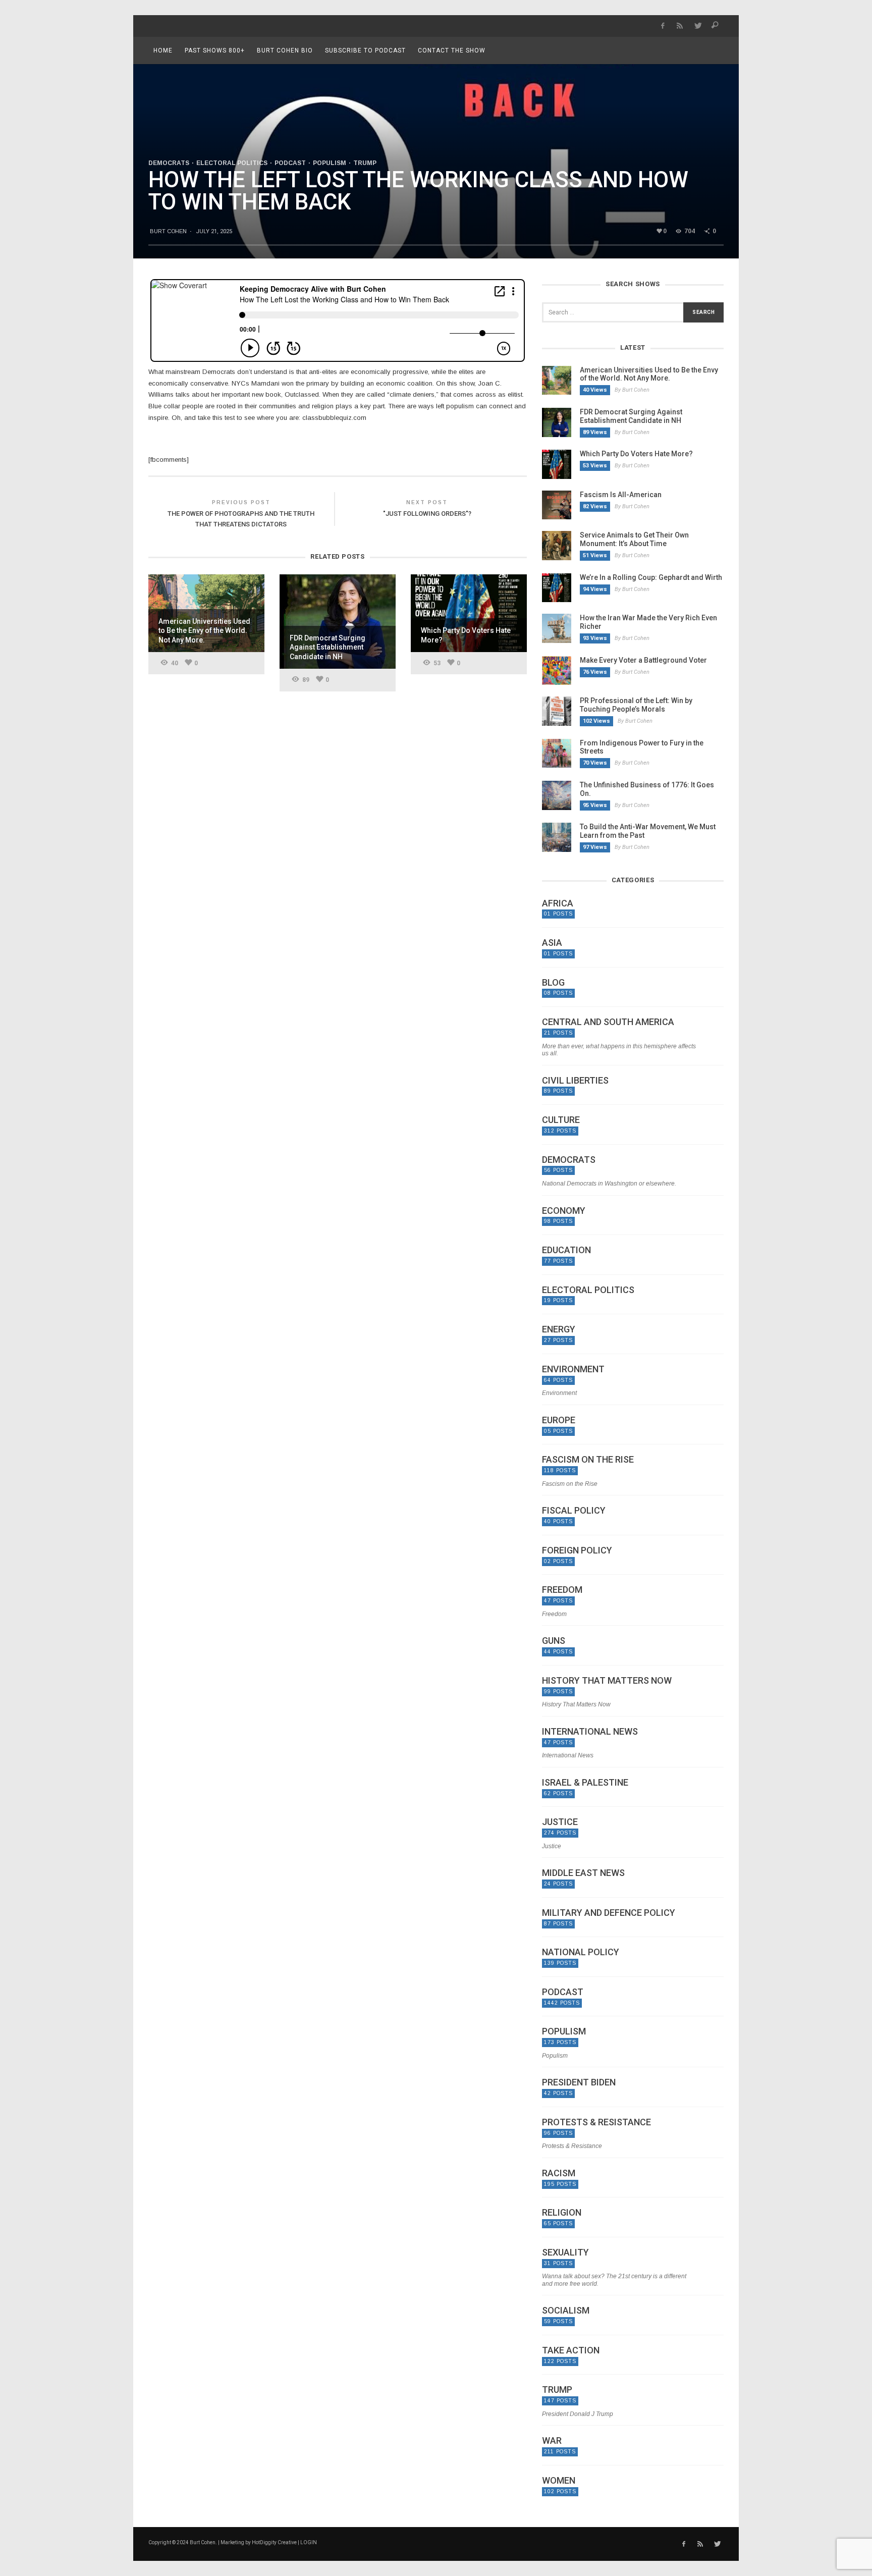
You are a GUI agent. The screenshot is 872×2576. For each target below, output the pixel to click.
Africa (558, 903)
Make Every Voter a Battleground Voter (643, 660)
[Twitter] (698, 26)
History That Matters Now (607, 1681)
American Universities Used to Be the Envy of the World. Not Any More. (649, 374)
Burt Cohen (168, 231)
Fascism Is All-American (621, 495)
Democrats (169, 163)
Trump (365, 163)
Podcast (290, 163)
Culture (561, 1120)
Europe (559, 1420)
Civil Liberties (575, 1081)
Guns (554, 1641)
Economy (564, 1211)
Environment (573, 1369)
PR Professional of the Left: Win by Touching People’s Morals (636, 705)
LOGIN (309, 2542)
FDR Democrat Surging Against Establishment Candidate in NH (631, 416)
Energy (559, 1329)
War (552, 2441)
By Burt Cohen (632, 390)
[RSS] (680, 26)
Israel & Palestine (585, 1783)
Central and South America (608, 1022)
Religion (562, 2213)
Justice (560, 1822)
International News (590, 1732)
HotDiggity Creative (274, 2542)
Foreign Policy (577, 1550)
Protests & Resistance (596, 2122)
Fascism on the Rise (588, 1460)
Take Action (571, 2350)
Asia (552, 943)
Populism (330, 163)
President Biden (579, 2082)
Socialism (566, 2311)
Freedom (562, 1590)
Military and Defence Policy (609, 1913)
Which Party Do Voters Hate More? (636, 454)
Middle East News (583, 1873)
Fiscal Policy (574, 1511)
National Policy (581, 1952)
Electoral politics (232, 163)
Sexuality (565, 2252)
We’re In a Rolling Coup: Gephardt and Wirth (651, 577)
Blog (553, 983)
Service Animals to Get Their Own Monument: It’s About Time (634, 539)
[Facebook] (662, 26)
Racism (559, 2173)
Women (559, 2481)
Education (566, 1250)
